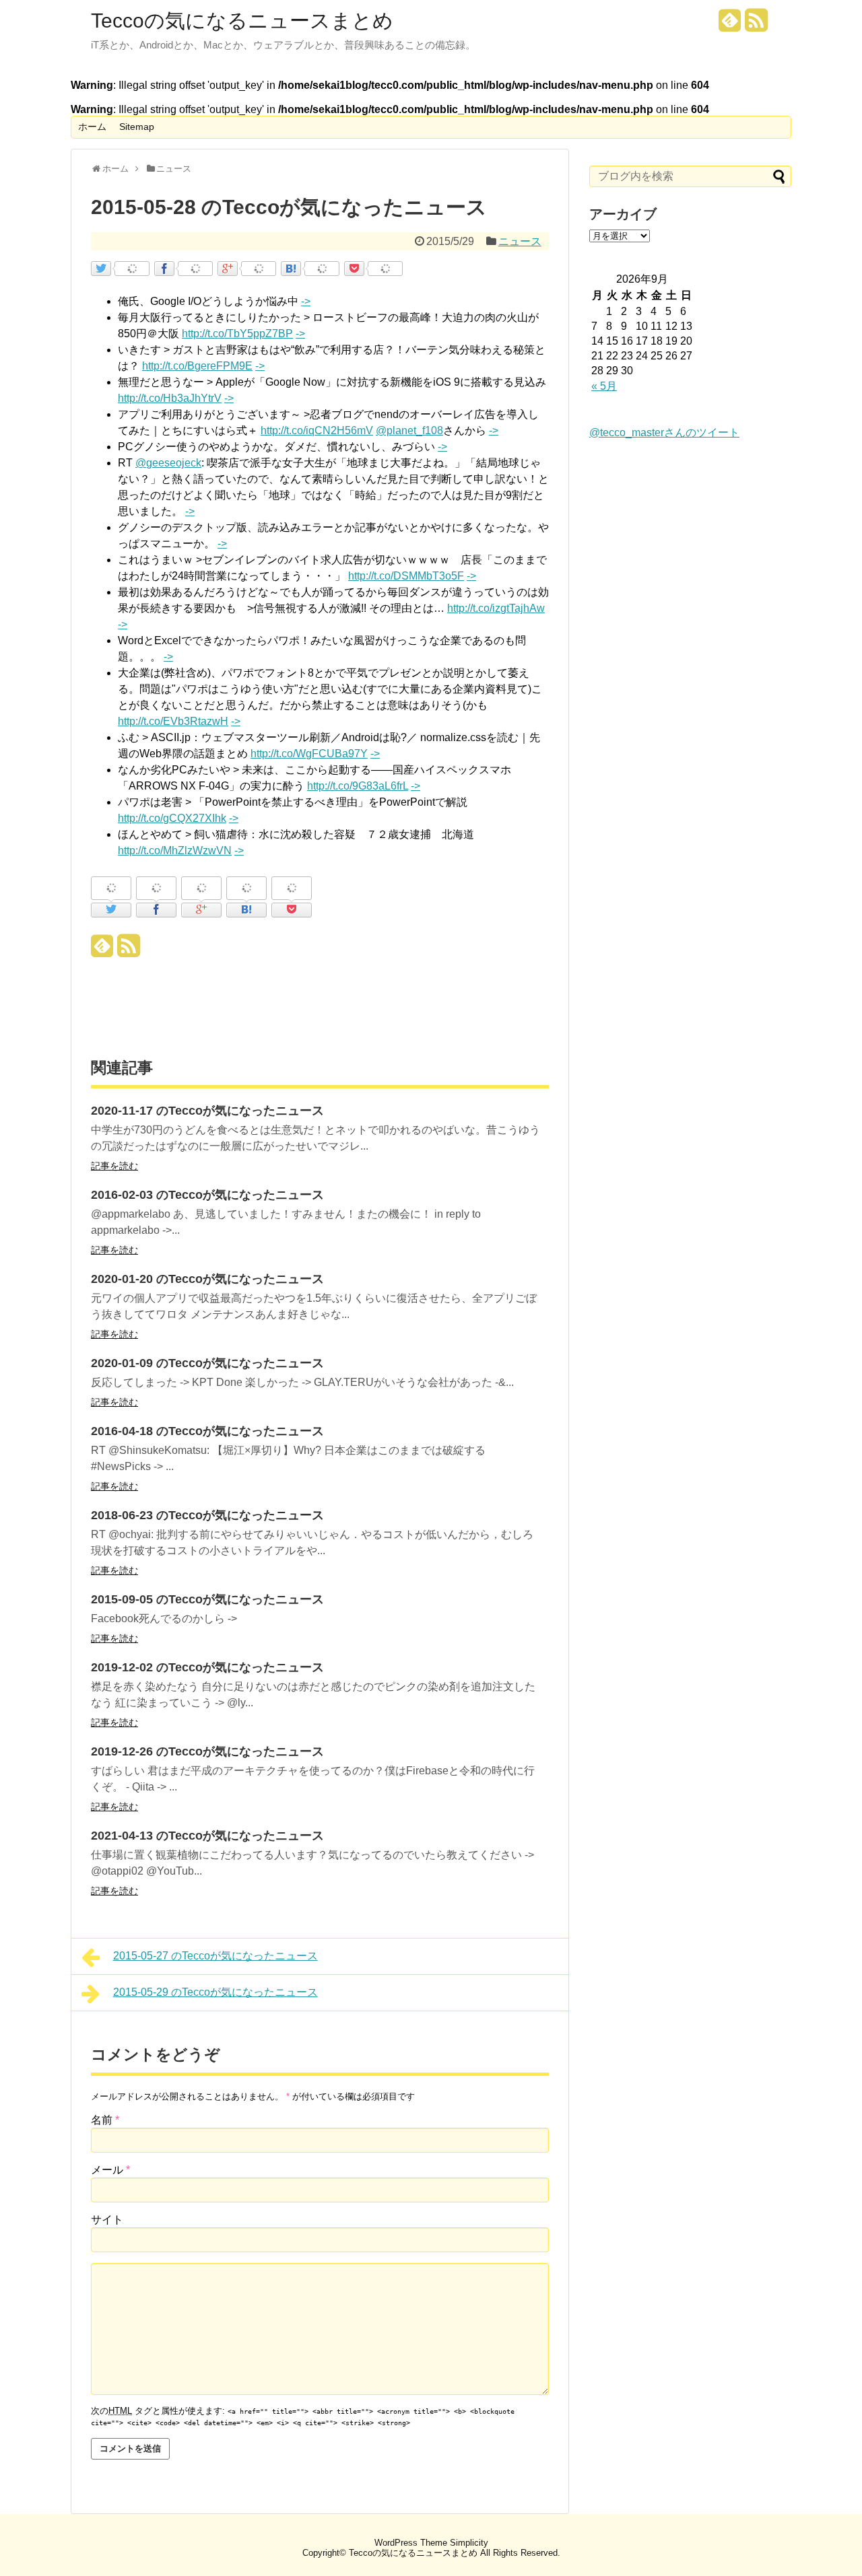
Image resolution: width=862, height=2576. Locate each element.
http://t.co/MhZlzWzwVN (175, 850)
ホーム (92, 127)
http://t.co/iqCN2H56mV (317, 430)
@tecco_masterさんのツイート (664, 432)
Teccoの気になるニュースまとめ (242, 21)
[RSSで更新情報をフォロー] (756, 25)
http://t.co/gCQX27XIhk (172, 818)
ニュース (520, 241)
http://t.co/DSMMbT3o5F (406, 576)
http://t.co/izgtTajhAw (496, 608)
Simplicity (469, 2543)
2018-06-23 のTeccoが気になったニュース (207, 1515)
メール (110, 2170)
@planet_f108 (409, 430)
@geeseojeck (168, 463)
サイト (107, 2220)
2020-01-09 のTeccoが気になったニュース (207, 1363)
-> (306, 301)
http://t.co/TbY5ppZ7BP (237, 334)
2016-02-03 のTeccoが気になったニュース (207, 1195)
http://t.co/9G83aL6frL (358, 786)
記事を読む (114, 1166)
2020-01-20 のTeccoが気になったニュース (207, 1279)
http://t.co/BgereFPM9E (197, 366)
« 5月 (604, 386)
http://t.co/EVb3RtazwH (173, 721)
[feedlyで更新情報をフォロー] (730, 25)
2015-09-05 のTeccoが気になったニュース (207, 1599)
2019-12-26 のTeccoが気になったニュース (207, 1751)
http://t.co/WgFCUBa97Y (309, 754)
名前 (105, 2120)
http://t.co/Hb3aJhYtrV (170, 398)
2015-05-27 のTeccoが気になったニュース (215, 1956)
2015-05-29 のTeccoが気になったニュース (215, 1992)
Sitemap (137, 127)
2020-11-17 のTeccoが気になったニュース (207, 1111)
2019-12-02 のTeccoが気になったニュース (207, 1667)
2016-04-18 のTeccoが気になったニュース (207, 1431)
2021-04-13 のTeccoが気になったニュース (207, 1836)
